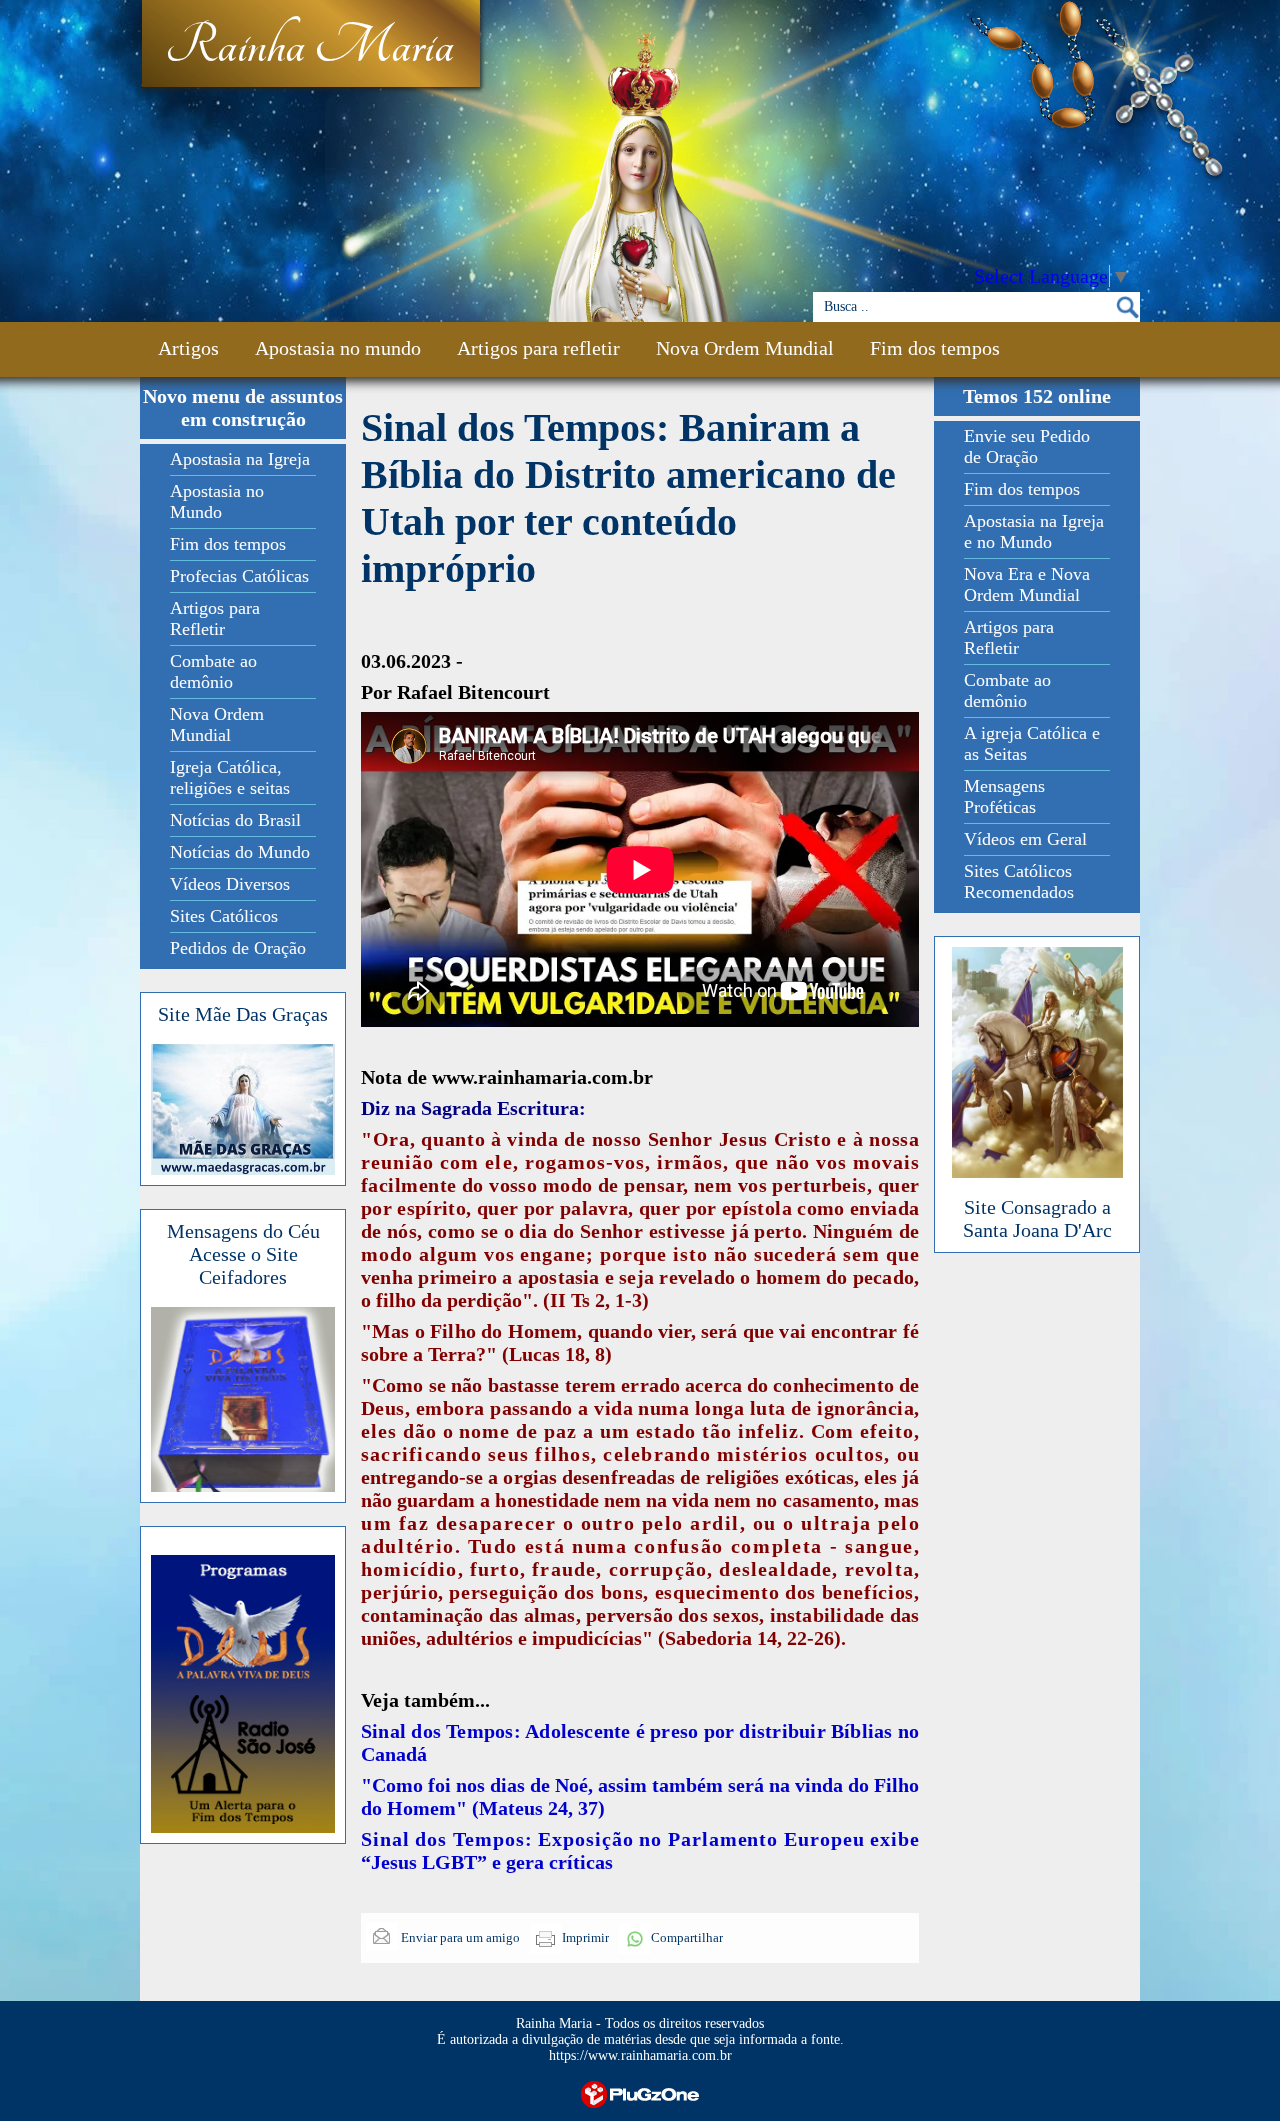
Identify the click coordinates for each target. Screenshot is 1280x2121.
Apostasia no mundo (338, 348)
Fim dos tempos (935, 348)
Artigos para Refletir (215, 618)
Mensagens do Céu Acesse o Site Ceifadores (243, 1254)
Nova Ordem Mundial (745, 348)
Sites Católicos (224, 916)
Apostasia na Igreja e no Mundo (1034, 531)
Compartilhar (687, 1937)
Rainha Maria (309, 47)
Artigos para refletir (538, 348)
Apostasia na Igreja (240, 459)
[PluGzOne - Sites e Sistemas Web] (640, 2092)
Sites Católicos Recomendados (1019, 881)
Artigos (188, 348)
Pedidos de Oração (238, 948)
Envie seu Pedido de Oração (1027, 446)
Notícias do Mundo (240, 852)
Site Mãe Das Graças (243, 1014)
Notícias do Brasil (235, 820)
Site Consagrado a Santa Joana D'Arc (1037, 1218)
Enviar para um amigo (459, 1937)
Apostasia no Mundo (217, 501)
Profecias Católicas (239, 576)
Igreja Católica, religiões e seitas (230, 777)
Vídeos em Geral (1025, 839)
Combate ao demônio (213, 671)
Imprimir (585, 1937)
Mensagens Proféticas (1004, 796)
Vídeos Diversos (230, 884)
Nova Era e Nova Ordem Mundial (1027, 584)
